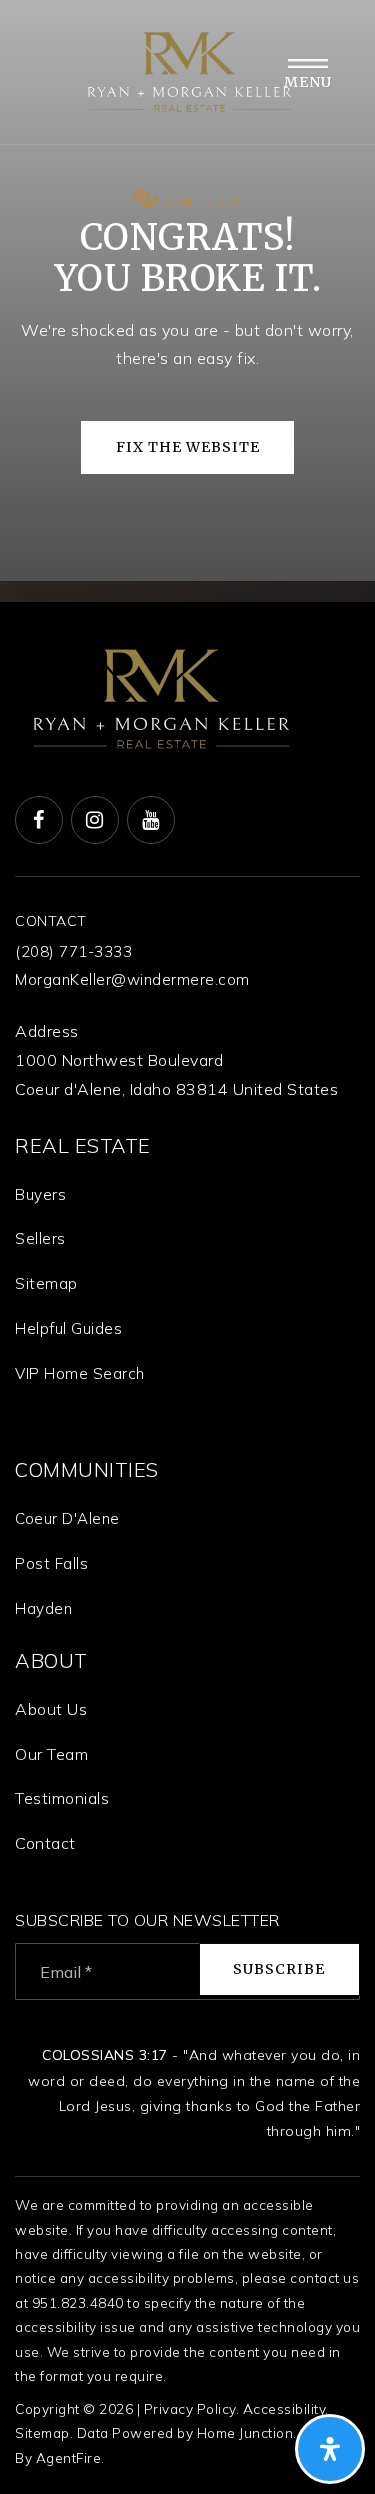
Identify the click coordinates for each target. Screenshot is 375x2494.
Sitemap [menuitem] (46, 1283)
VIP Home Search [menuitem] (80, 1373)
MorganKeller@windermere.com (132, 979)
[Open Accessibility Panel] (330, 2449)
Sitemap (42, 2432)
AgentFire (69, 2457)
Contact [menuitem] (45, 1843)
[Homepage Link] (188, 70)
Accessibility (284, 2408)
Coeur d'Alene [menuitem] (67, 1518)
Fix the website (188, 447)
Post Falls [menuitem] (51, 1563)
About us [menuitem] (51, 1709)
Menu (308, 82)
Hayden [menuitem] (43, 1608)
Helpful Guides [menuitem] (68, 1328)
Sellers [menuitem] (40, 1238)
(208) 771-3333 (73, 951)
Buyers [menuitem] (40, 1194)
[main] (187, 301)
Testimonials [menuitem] (62, 1798)
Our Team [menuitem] (51, 1754)
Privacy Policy (190, 2408)
